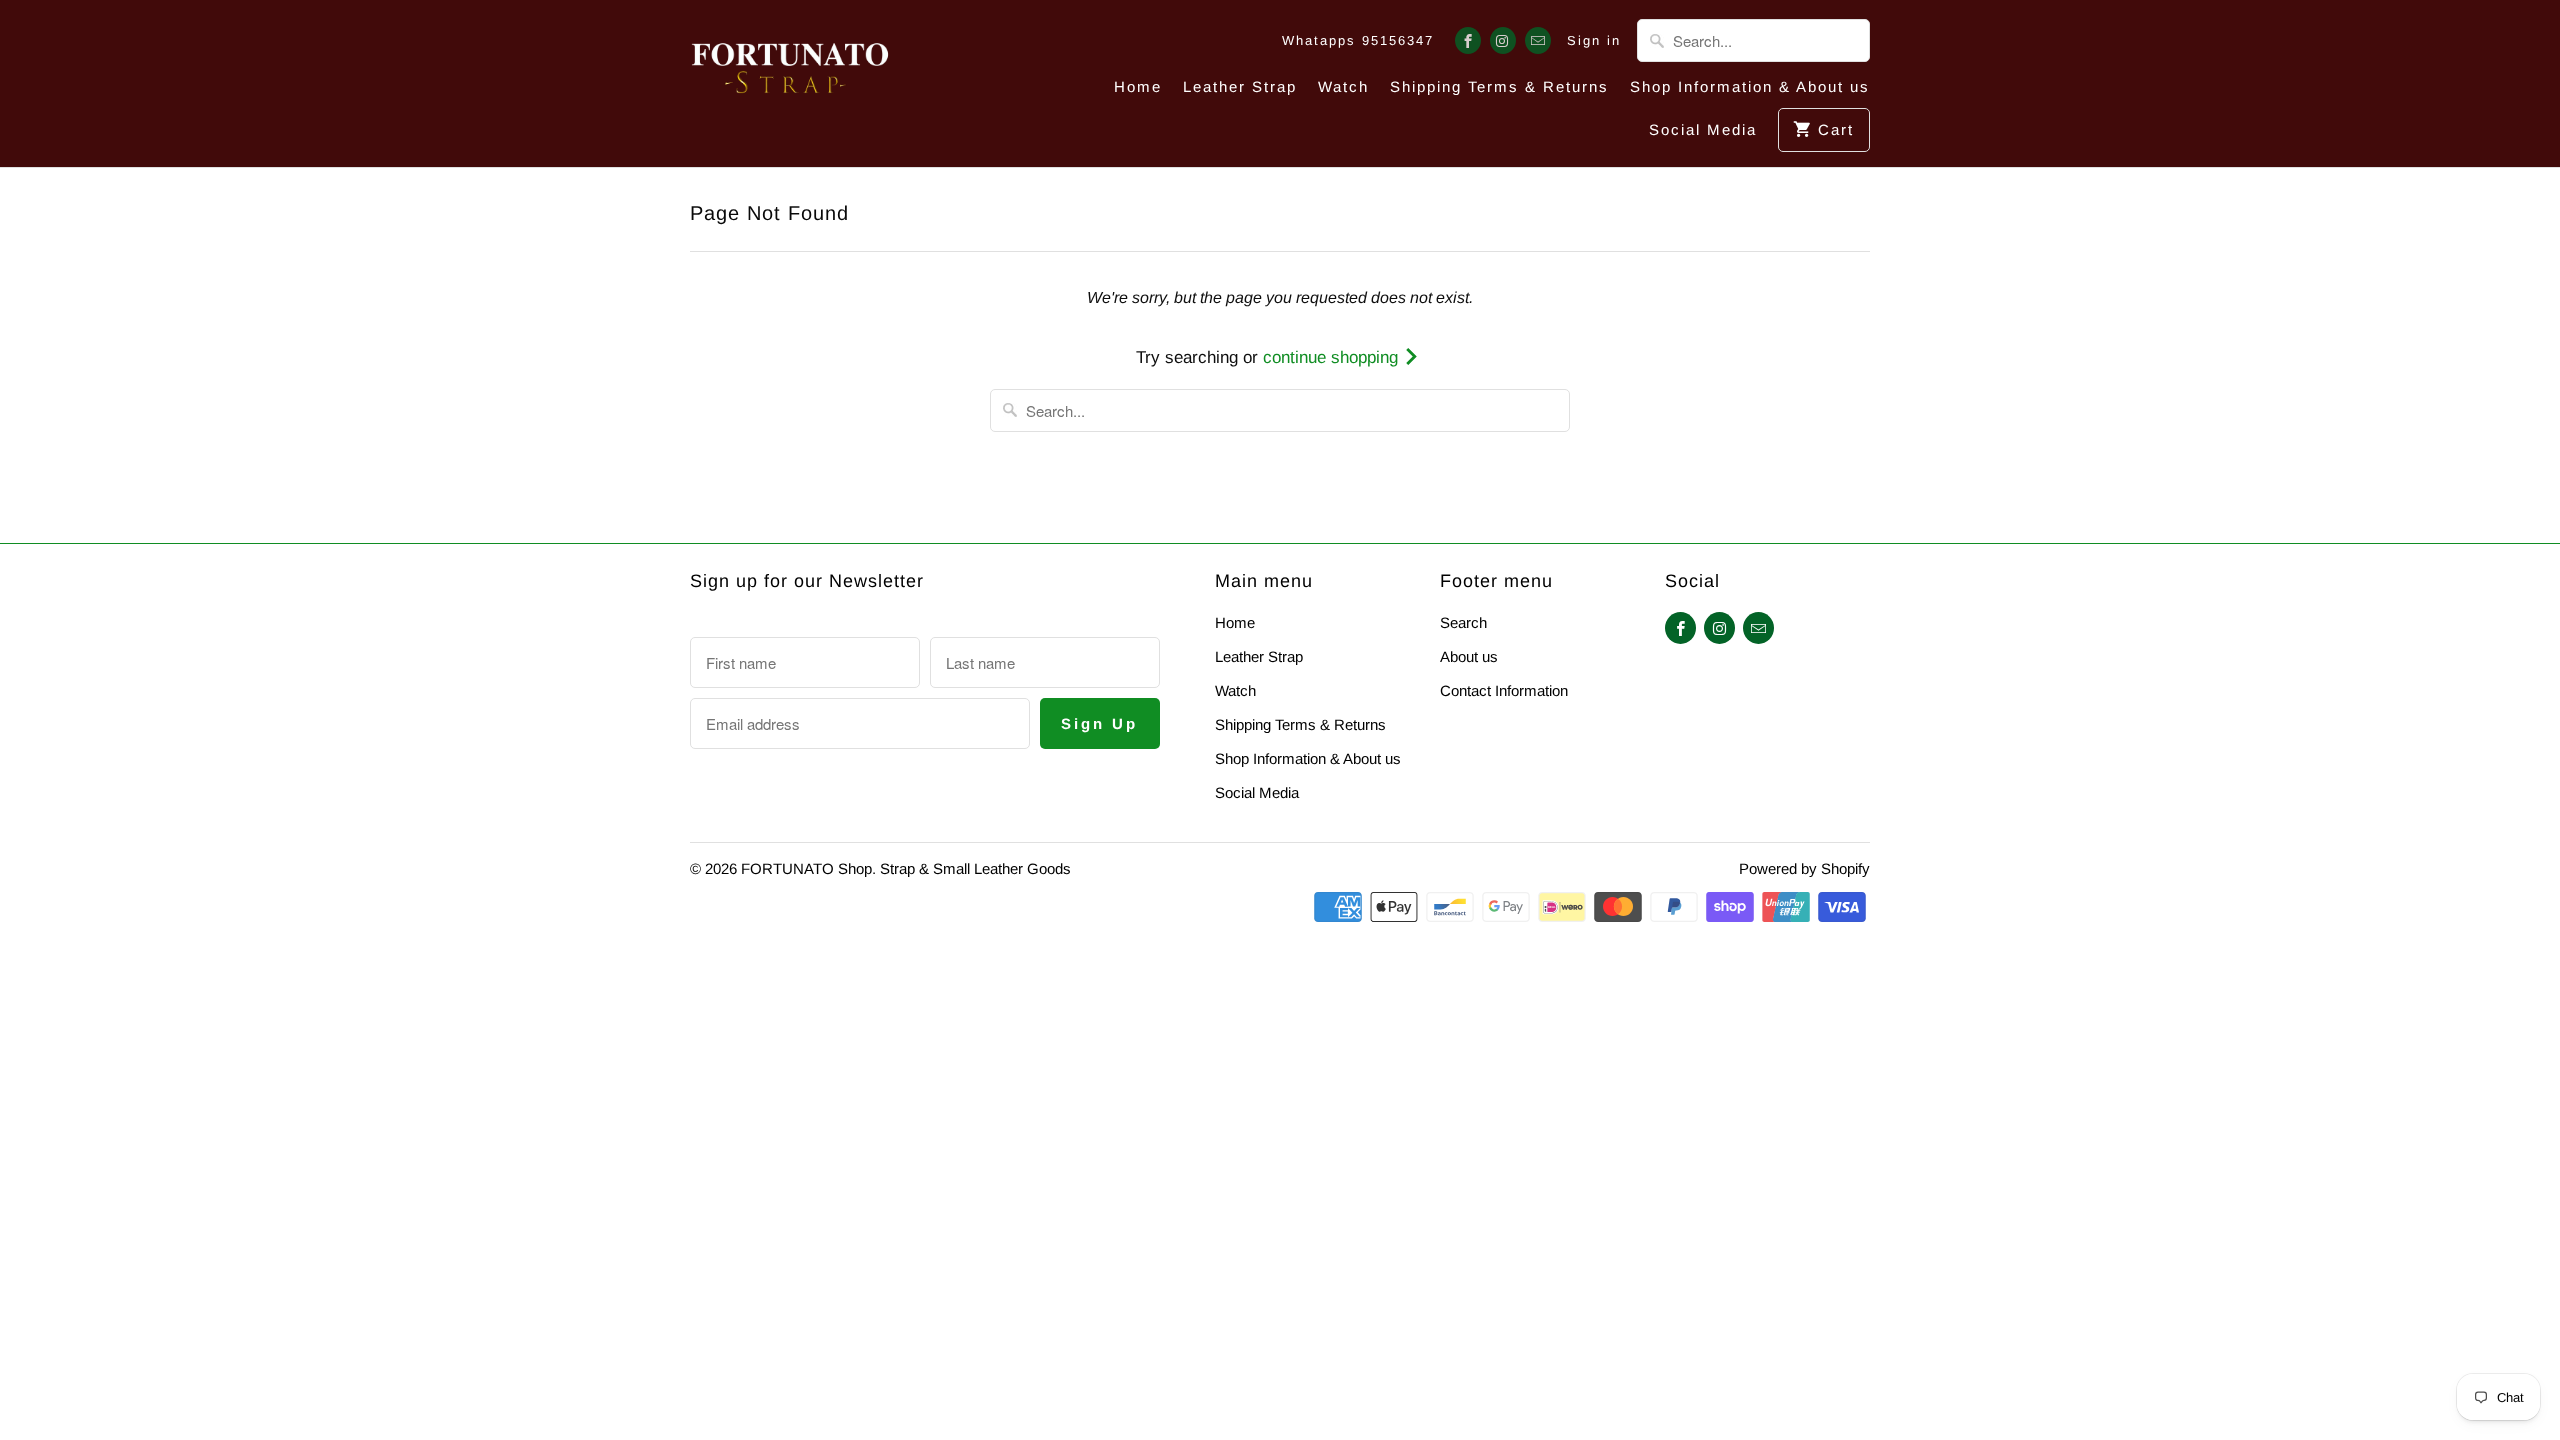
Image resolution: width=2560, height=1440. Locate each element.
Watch (1343, 86)
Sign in (1594, 40)
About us (1469, 656)
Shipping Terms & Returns (1499, 86)
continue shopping (1333, 357)
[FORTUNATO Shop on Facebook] (1468, 40)
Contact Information (1504, 690)
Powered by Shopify (1804, 868)
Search (1463, 622)
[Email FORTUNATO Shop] (1538, 40)
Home (1138, 86)
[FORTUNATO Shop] (790, 74)
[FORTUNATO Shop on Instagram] (1503, 40)
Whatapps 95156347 (1358, 40)
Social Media (1703, 129)
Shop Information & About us (1750, 86)
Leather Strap (1240, 86)
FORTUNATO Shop (806, 868)
